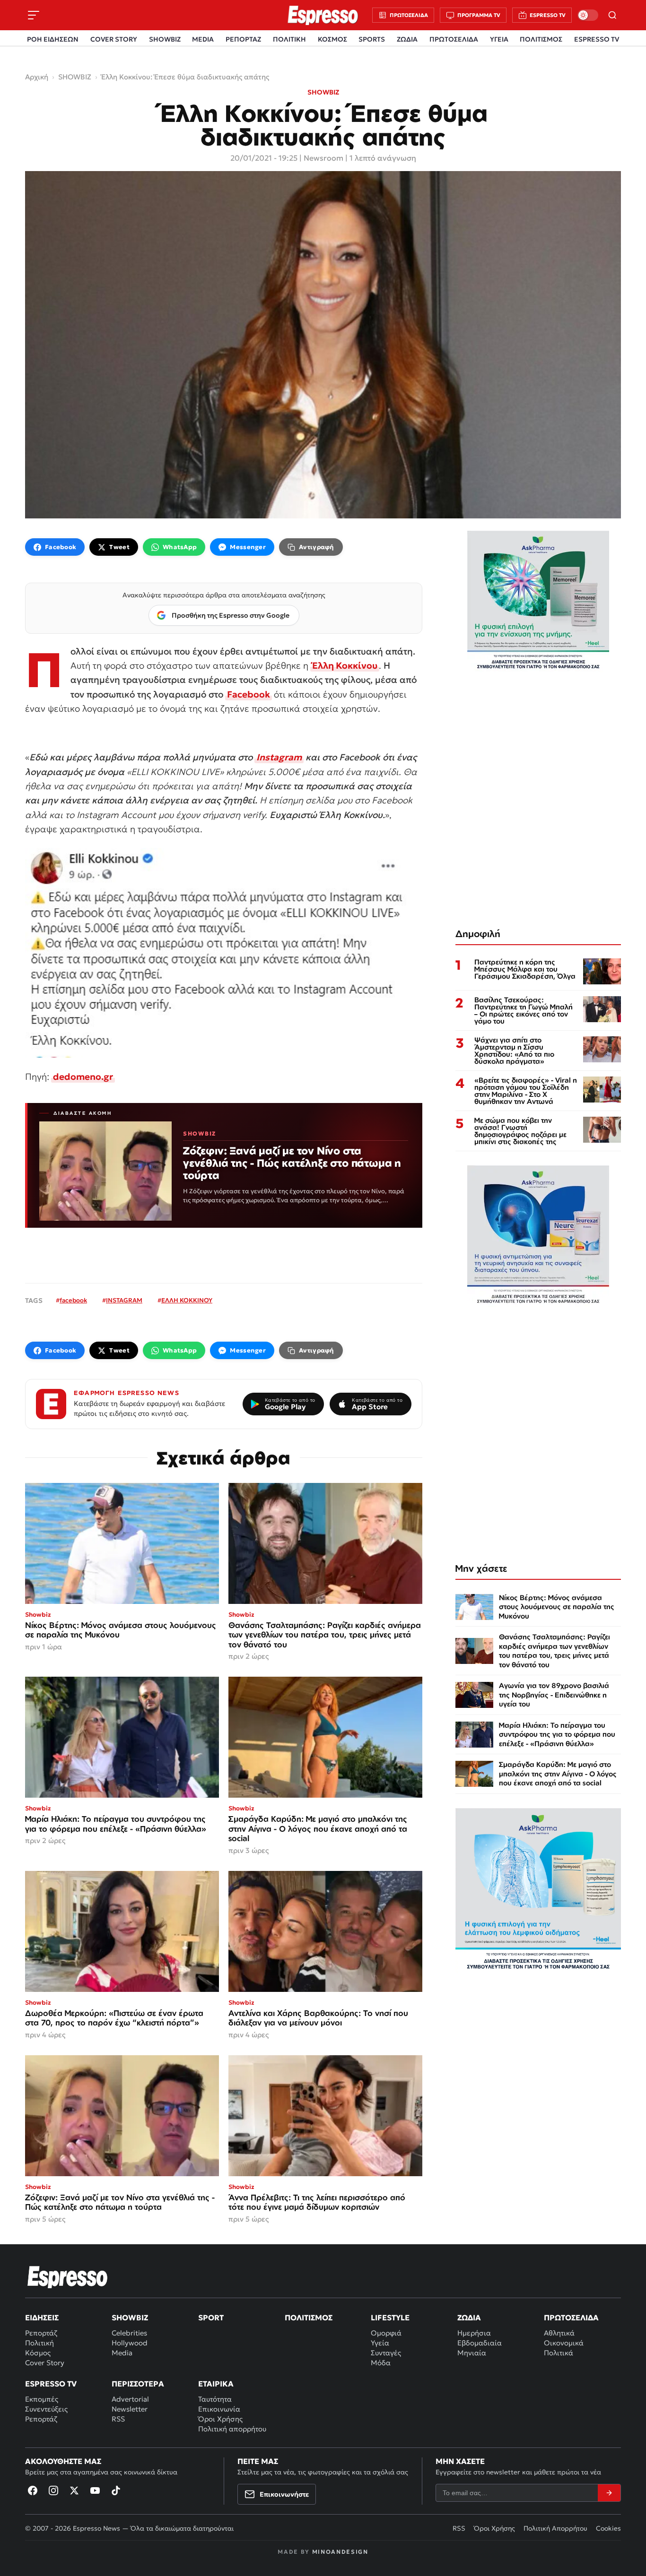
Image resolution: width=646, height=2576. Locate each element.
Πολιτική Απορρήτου (555, 2528)
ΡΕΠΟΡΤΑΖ (243, 39)
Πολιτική (39, 2343)
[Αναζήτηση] (612, 15)
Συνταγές (386, 2353)
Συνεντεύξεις (46, 2409)
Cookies (608, 2528)
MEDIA (203, 39)
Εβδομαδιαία (480, 2343)
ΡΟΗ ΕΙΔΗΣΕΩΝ (53, 39)
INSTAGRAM (124, 1300)
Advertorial (130, 2399)
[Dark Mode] (588, 15)
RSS (118, 2419)
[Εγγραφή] (609, 2493)
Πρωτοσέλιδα (571, 2318)
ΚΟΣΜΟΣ (332, 39)
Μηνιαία (472, 2353)
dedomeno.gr (83, 1077)
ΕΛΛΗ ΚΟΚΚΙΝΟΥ (187, 1300)
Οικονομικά (564, 2343)
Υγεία (380, 2343)
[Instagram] (53, 2490)
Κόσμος (38, 2353)
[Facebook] (33, 2490)
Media (122, 2353)
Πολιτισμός (309, 2318)
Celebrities (129, 2333)
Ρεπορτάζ (41, 2333)
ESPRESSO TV (597, 39)
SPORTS (372, 39)
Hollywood (130, 2343)
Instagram (279, 757)
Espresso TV (51, 2384)
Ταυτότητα (215, 2399)
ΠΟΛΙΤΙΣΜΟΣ (541, 39)
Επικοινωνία (219, 2409)
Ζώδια (469, 2318)
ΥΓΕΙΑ (499, 39)
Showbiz (130, 2318)
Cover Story (45, 2363)
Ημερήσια (474, 2333)
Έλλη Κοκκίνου (345, 665)
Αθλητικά (559, 2333)
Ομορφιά (386, 2333)
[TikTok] (116, 2490)
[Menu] (34, 15)
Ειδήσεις (42, 2318)
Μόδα (381, 2363)
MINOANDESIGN (340, 2552)
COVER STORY (114, 39)
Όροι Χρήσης (220, 2419)
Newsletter (130, 2409)
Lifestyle (390, 2318)
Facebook (249, 694)
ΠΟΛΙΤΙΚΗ (289, 39)
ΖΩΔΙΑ (407, 39)
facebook (73, 1300)
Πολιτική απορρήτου (232, 2429)
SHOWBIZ (165, 39)
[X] (74, 2490)
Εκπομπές (42, 2399)
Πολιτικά (559, 2353)
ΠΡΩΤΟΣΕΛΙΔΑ (454, 39)
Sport (211, 2318)
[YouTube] (95, 2490)
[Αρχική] (68, 2277)
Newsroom (323, 158)
